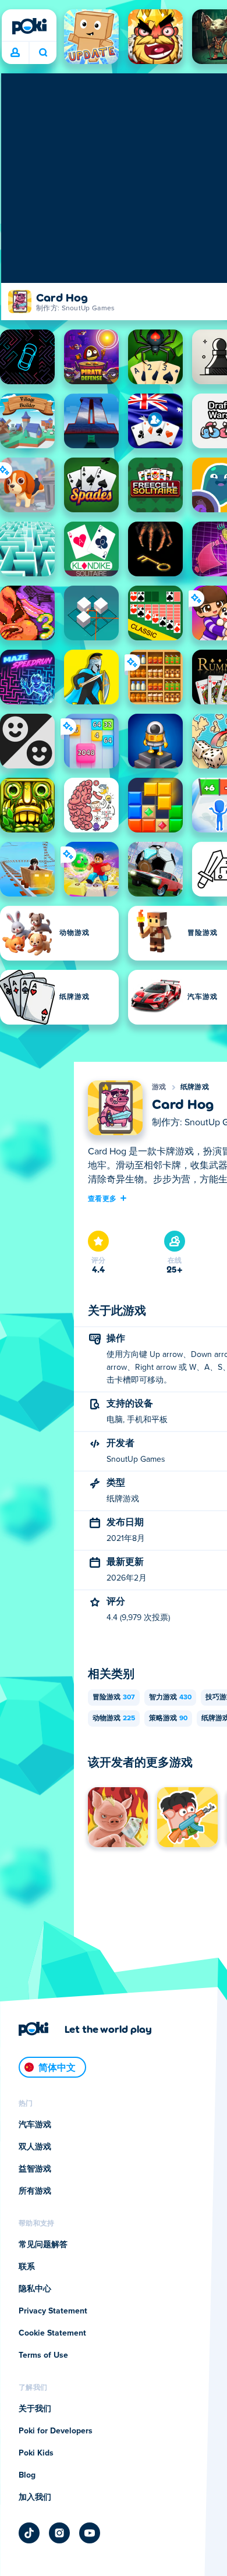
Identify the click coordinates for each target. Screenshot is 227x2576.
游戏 (159, 1087)
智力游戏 (170, 1698)
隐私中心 (35, 2289)
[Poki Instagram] (59, 2533)
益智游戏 (35, 2169)
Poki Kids (36, 2453)
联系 (27, 2267)
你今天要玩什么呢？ (43, 53)
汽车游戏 (35, 2125)
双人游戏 (35, 2147)
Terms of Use (43, 2355)
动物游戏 (114, 1718)
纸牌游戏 (195, 1087)
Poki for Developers (56, 2431)
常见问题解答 (43, 2245)
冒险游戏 (114, 1698)
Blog (27, 2475)
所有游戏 (35, 2191)
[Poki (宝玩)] (29, 26)
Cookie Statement (52, 2333)
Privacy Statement (53, 2311)
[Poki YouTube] (90, 2533)
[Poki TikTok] (29, 2533)
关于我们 (35, 2409)
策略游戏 (168, 1718)
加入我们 (35, 2497)
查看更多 (102, 1198)
